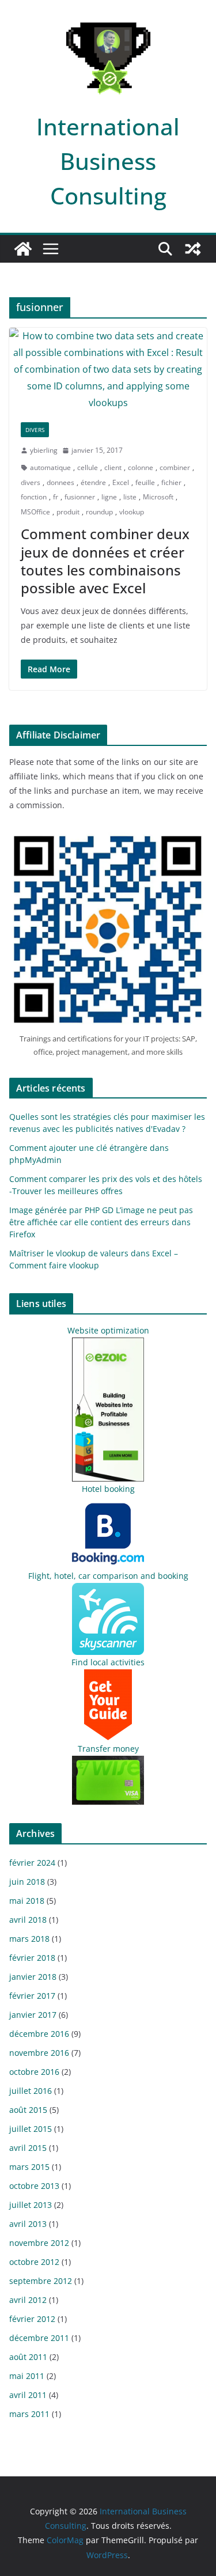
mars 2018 (29, 1939)
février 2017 (32, 1996)
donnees (60, 482)
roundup (99, 512)
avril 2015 (28, 2148)
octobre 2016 (34, 2072)
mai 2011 (27, 2376)
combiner (175, 467)
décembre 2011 (39, 2338)
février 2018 (32, 1958)
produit (68, 512)
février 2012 (32, 2319)
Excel (121, 482)
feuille (145, 482)
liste (130, 497)
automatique (50, 467)
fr (56, 497)
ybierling (44, 450)
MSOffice (35, 512)
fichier (171, 482)
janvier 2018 (33, 1977)
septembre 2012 (41, 2281)
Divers (35, 430)
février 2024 (32, 1863)
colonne (141, 467)
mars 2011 (29, 2414)
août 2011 (28, 2357)
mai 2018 (27, 1901)
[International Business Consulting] (23, 249)
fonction (34, 497)
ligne (109, 497)
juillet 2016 (31, 2091)
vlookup (132, 512)
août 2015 (28, 2110)
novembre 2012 (39, 2243)
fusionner (80, 497)
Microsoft (158, 497)
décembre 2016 (39, 2034)
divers (31, 482)
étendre (93, 482)
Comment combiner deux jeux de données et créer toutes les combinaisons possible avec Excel (105, 561)
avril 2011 (28, 2395)
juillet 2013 (31, 2205)
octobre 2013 (34, 2186)
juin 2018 (27, 1882)
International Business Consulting (108, 161)
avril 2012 (28, 2300)
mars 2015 (29, 2167)
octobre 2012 (34, 2262)
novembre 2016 (39, 2053)
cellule (88, 467)
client (113, 467)
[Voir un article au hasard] (193, 249)
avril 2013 (28, 2224)
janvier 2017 (33, 2015)
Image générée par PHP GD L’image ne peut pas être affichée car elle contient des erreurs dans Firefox (101, 1222)
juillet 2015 (31, 2129)
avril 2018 (28, 1920)
